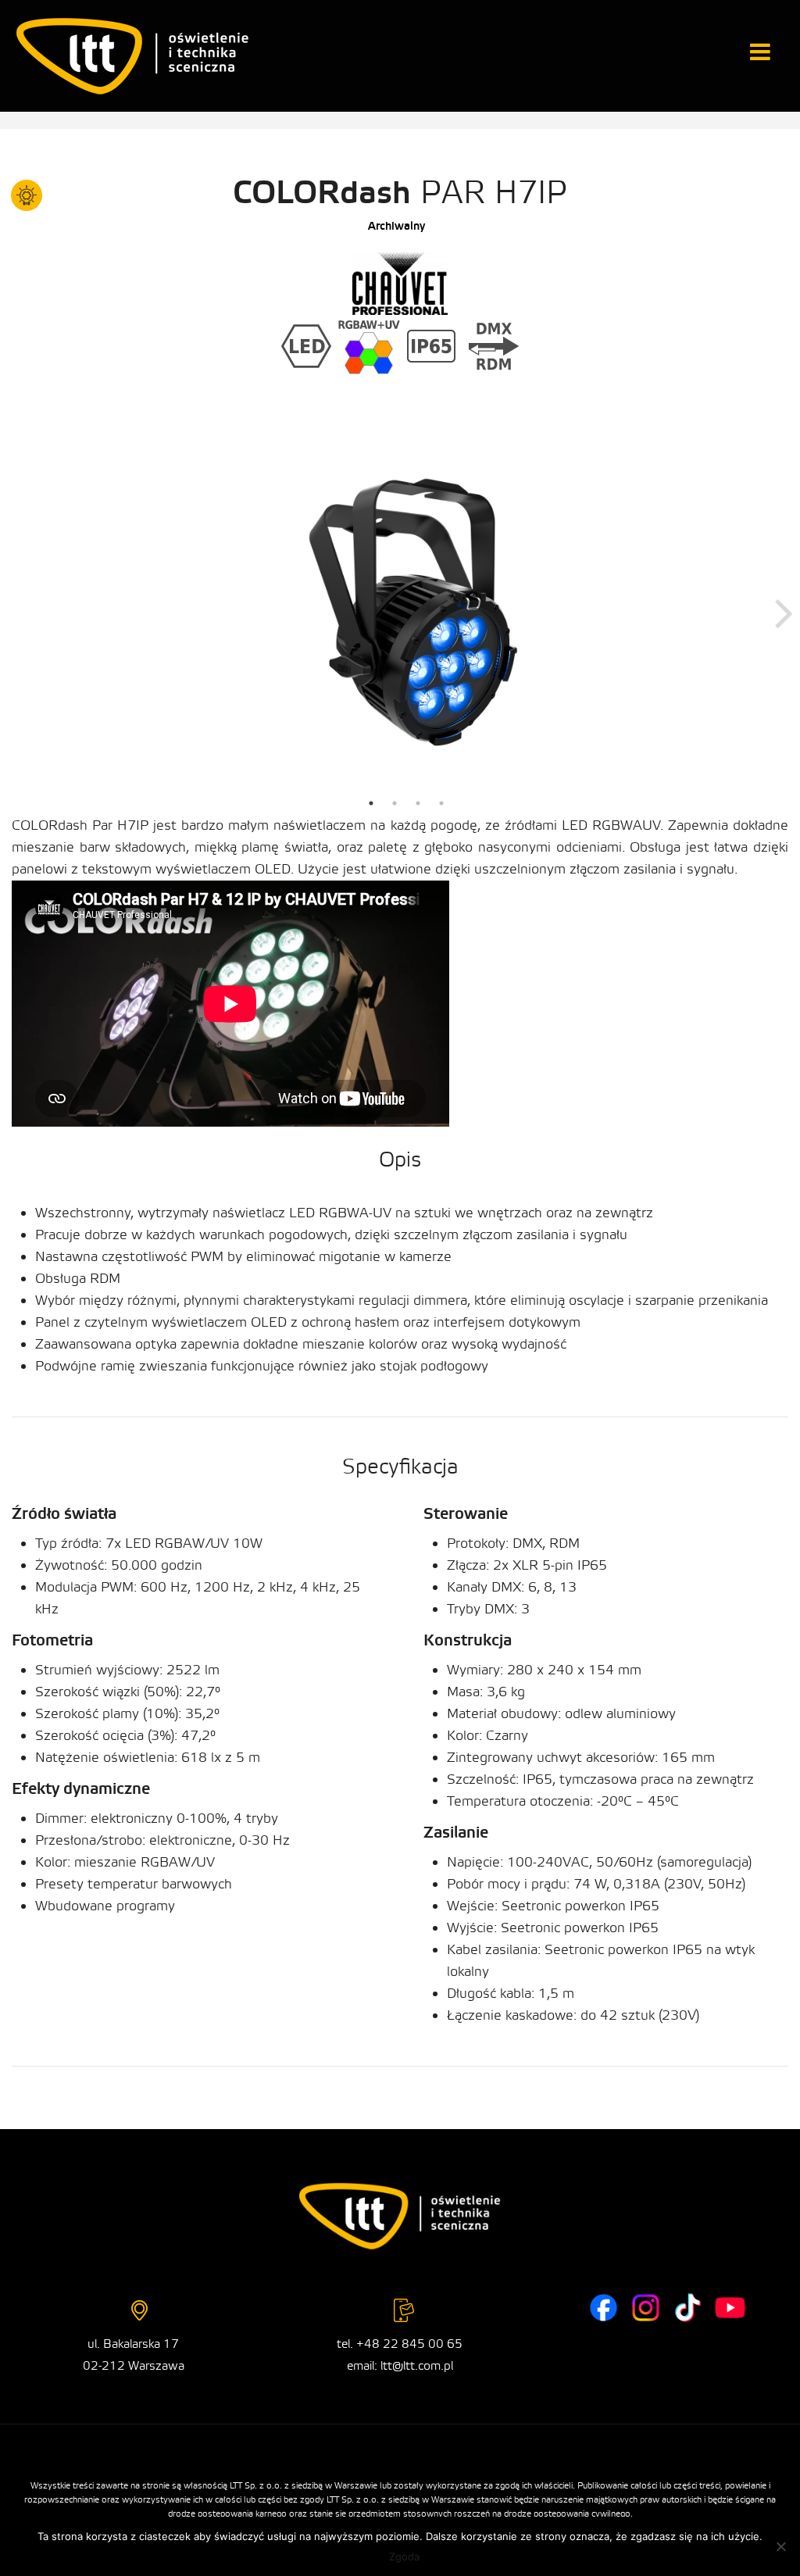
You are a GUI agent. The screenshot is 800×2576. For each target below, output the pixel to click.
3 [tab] (418, 803)
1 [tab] (371, 803)
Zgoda (404, 2556)
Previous (27, 612)
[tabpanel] (406, 612)
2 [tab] (395, 803)
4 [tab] (441, 803)
